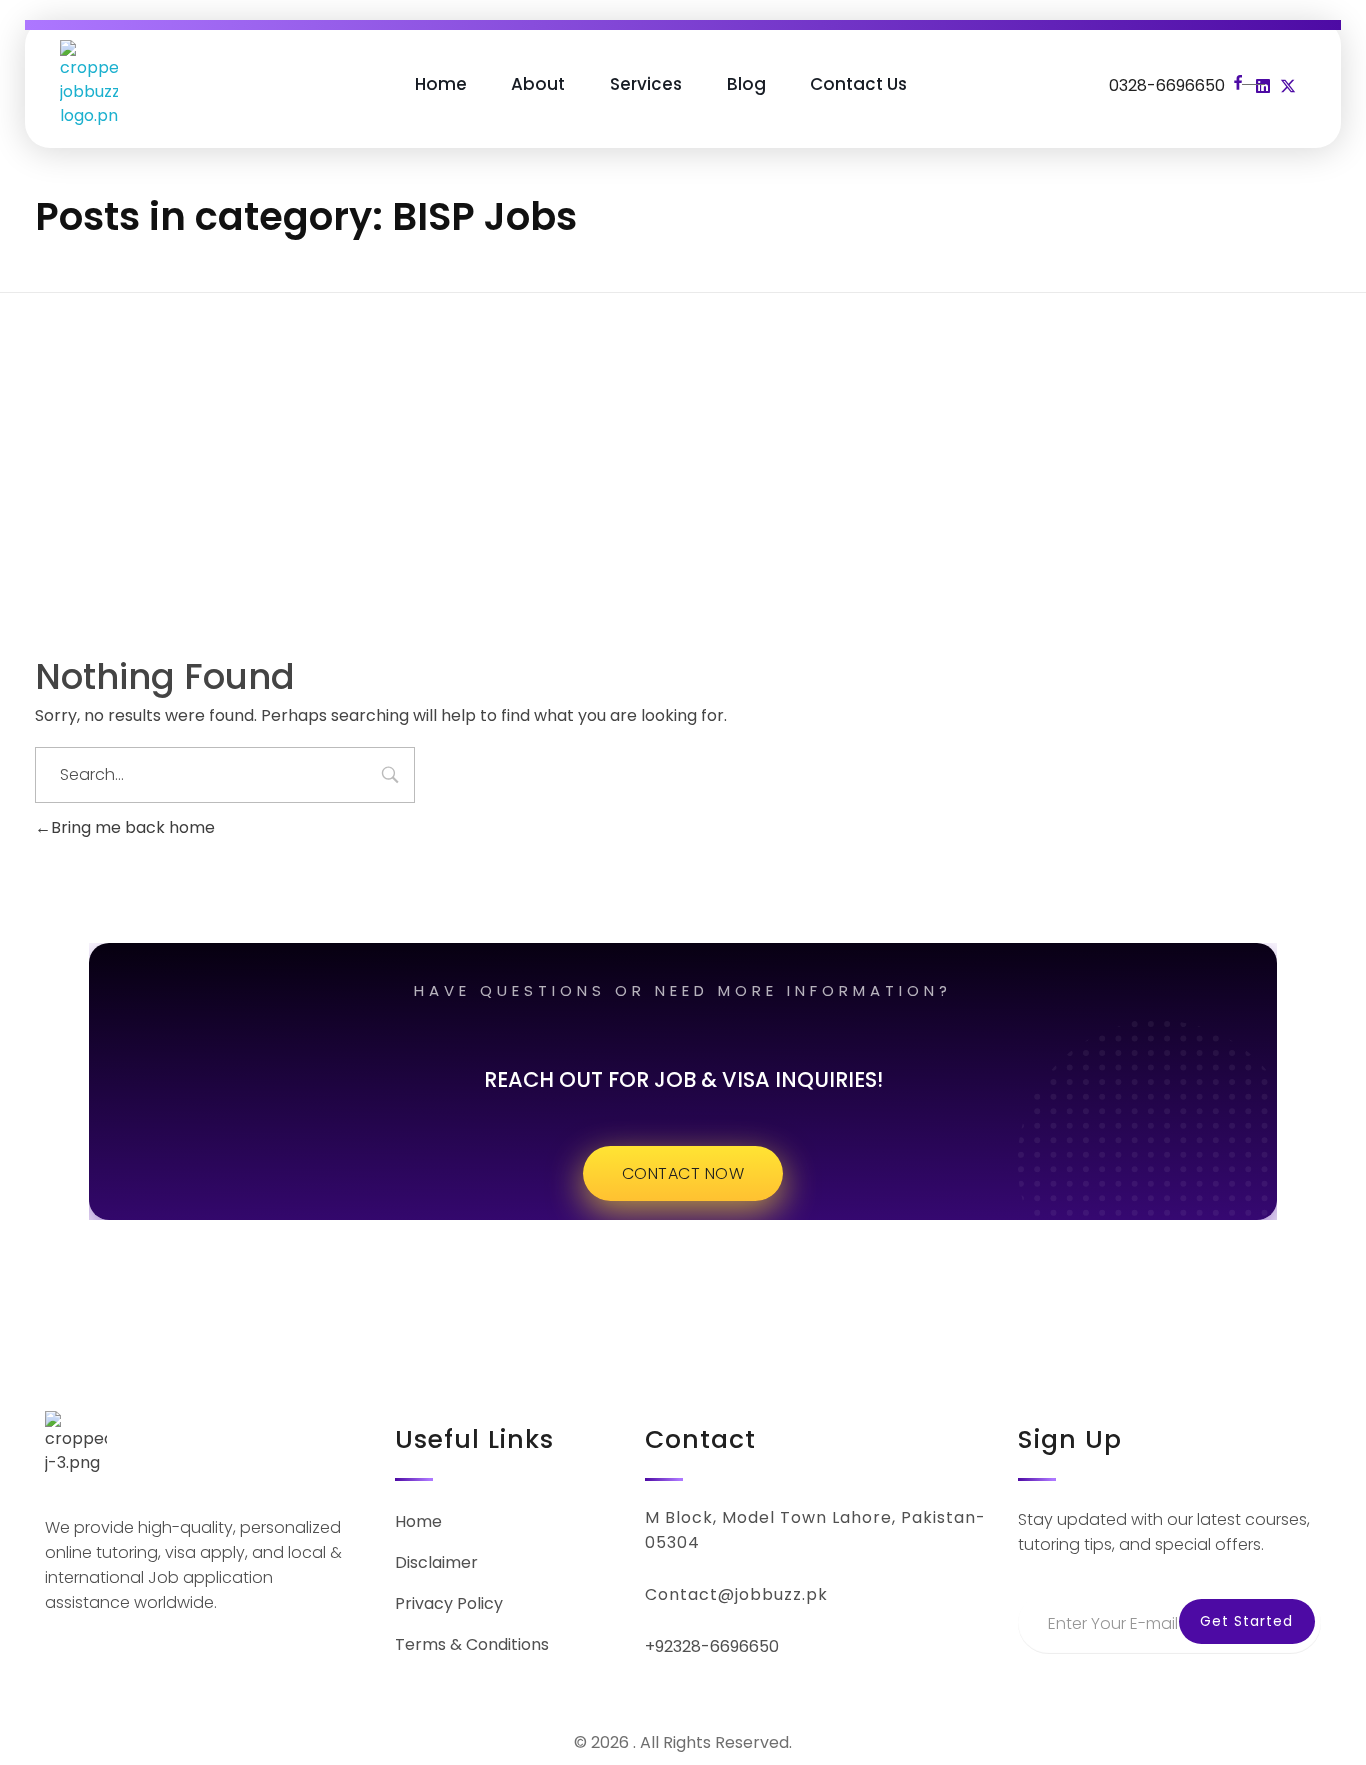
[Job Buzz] (89, 84)
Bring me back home (133, 827)
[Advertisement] (683, 446)
